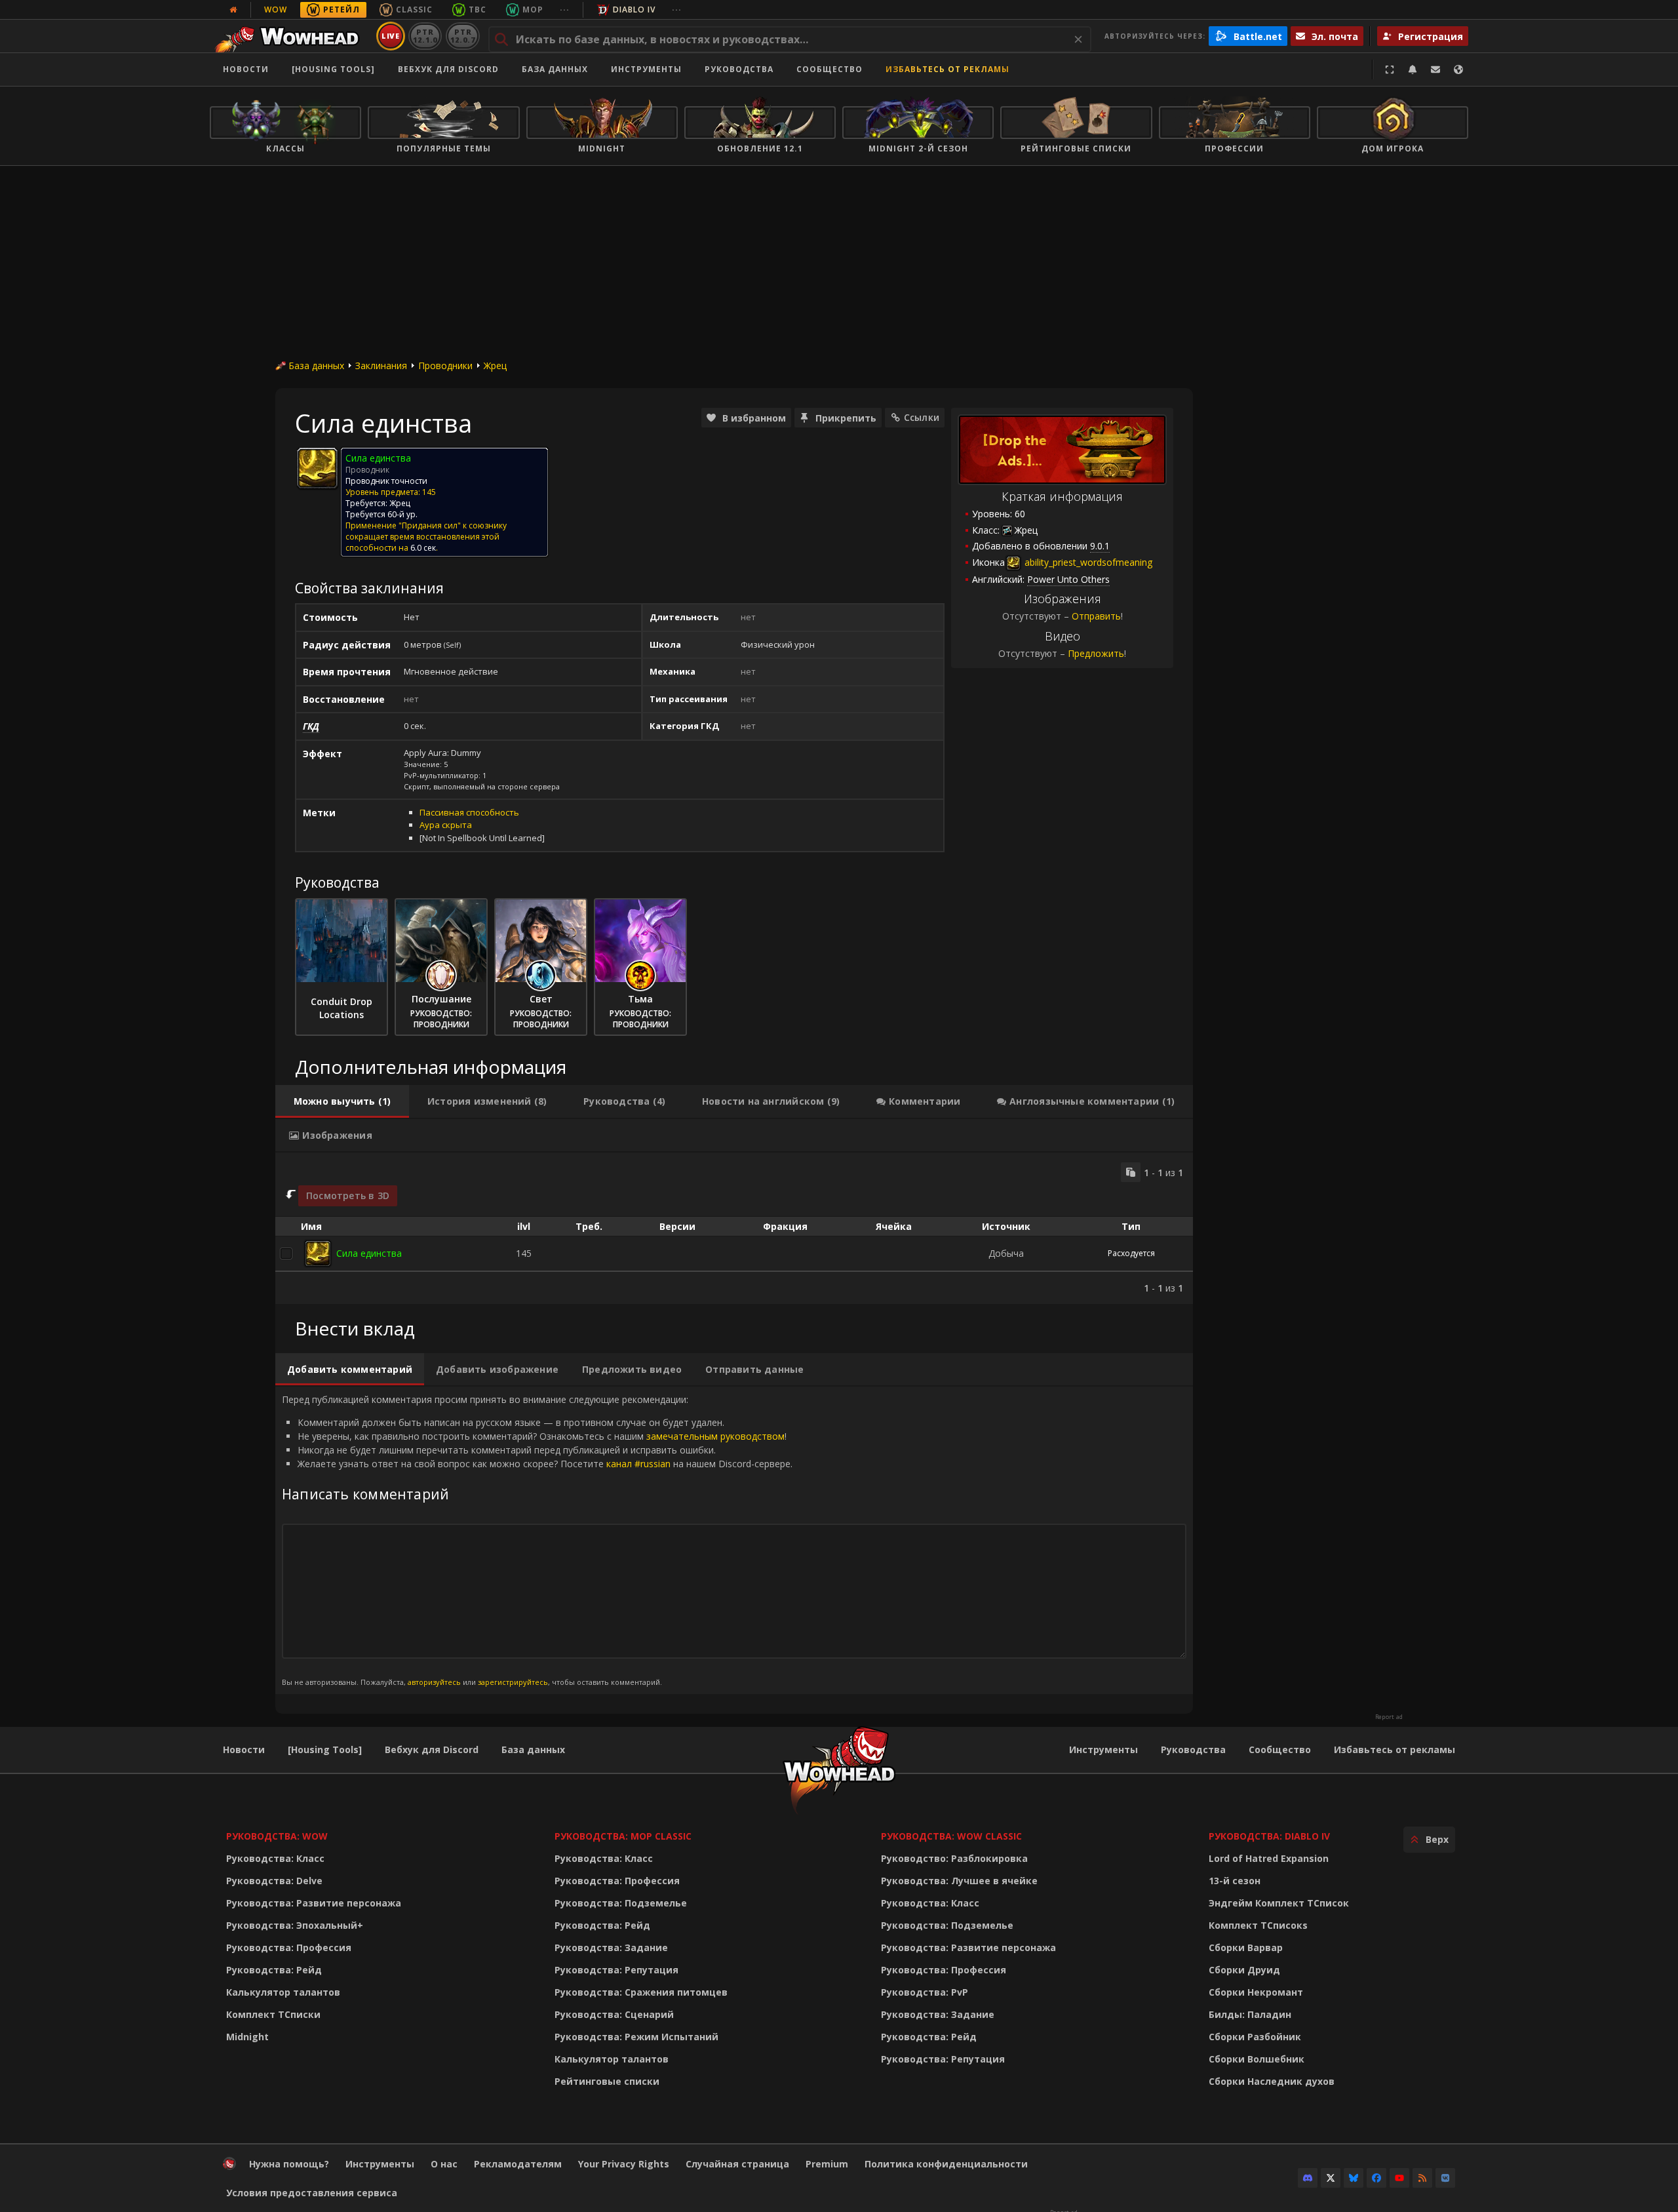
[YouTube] (1399, 2178)
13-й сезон (1235, 1881)
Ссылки (922, 417)
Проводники (445, 365)
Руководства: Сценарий (614, 2014)
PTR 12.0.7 (462, 36)
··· (565, 10)
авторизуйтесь (434, 1682)
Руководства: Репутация (616, 1970)
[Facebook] (1376, 2178)
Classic (414, 10)
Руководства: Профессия (289, 1947)
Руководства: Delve (274, 1881)
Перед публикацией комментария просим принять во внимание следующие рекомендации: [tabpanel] (537, 1540)
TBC (478, 10)
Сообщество (829, 69)
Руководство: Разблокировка (954, 1858)
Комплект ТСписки (273, 2014)
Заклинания (381, 365)
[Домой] (291, 36)
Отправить (1096, 616)
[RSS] (1422, 2178)
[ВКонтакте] (1445, 2178)
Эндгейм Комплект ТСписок (1279, 1903)
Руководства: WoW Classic (951, 1836)
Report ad (1389, 1717)
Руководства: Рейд (274, 1970)
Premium (827, 2164)
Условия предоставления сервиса (312, 2193)
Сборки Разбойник (1255, 2037)
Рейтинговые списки (607, 2081)
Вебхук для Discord (448, 69)
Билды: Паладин (1250, 2014)
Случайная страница (737, 2164)
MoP (533, 10)
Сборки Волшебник (1257, 2059)
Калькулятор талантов (283, 1992)
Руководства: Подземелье (621, 1903)
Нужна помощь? (289, 2164)
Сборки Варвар (1246, 1947)
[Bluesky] (1354, 2178)
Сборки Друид (1244, 1970)
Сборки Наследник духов (1272, 2081)
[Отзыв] (1435, 69)
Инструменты (1103, 1749)
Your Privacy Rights (624, 2164)
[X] (1331, 2178)
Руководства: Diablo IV (1269, 1836)
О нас (444, 2164)
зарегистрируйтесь (513, 1682)
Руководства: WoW (277, 1836)
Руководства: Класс (275, 1858)
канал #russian (638, 1464)
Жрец (495, 365)
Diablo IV (634, 10)
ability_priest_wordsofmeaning (1087, 562)
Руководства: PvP (925, 1992)
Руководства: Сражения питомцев (641, 1992)
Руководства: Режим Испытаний (636, 2037)
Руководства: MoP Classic (623, 1836)
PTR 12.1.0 (425, 36)
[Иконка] (317, 468)
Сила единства (369, 1253)
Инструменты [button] (646, 69)
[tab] (342, 1101)
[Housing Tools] (325, 1749)
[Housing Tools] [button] (333, 69)
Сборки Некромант (1256, 1992)
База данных (555, 69)
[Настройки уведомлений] (1413, 69)
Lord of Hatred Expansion (1269, 1858)
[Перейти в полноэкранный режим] (1390, 69)
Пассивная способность (469, 812)
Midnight (247, 2037)
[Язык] (1458, 69)
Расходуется (1131, 1253)
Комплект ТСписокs (1258, 1925)
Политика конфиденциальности (946, 2164)
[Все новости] (233, 10)
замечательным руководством (715, 1436)
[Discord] (1308, 2178)
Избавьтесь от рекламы (947, 69)
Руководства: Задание (611, 1947)
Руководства (739, 69)
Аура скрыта (446, 825)
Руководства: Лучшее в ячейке (959, 1881)
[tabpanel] (734, 1228)
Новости (246, 69)
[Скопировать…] (1131, 1172)
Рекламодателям (518, 2164)
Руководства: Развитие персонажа (314, 1903)
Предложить (1096, 653)
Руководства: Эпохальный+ (295, 1925)
